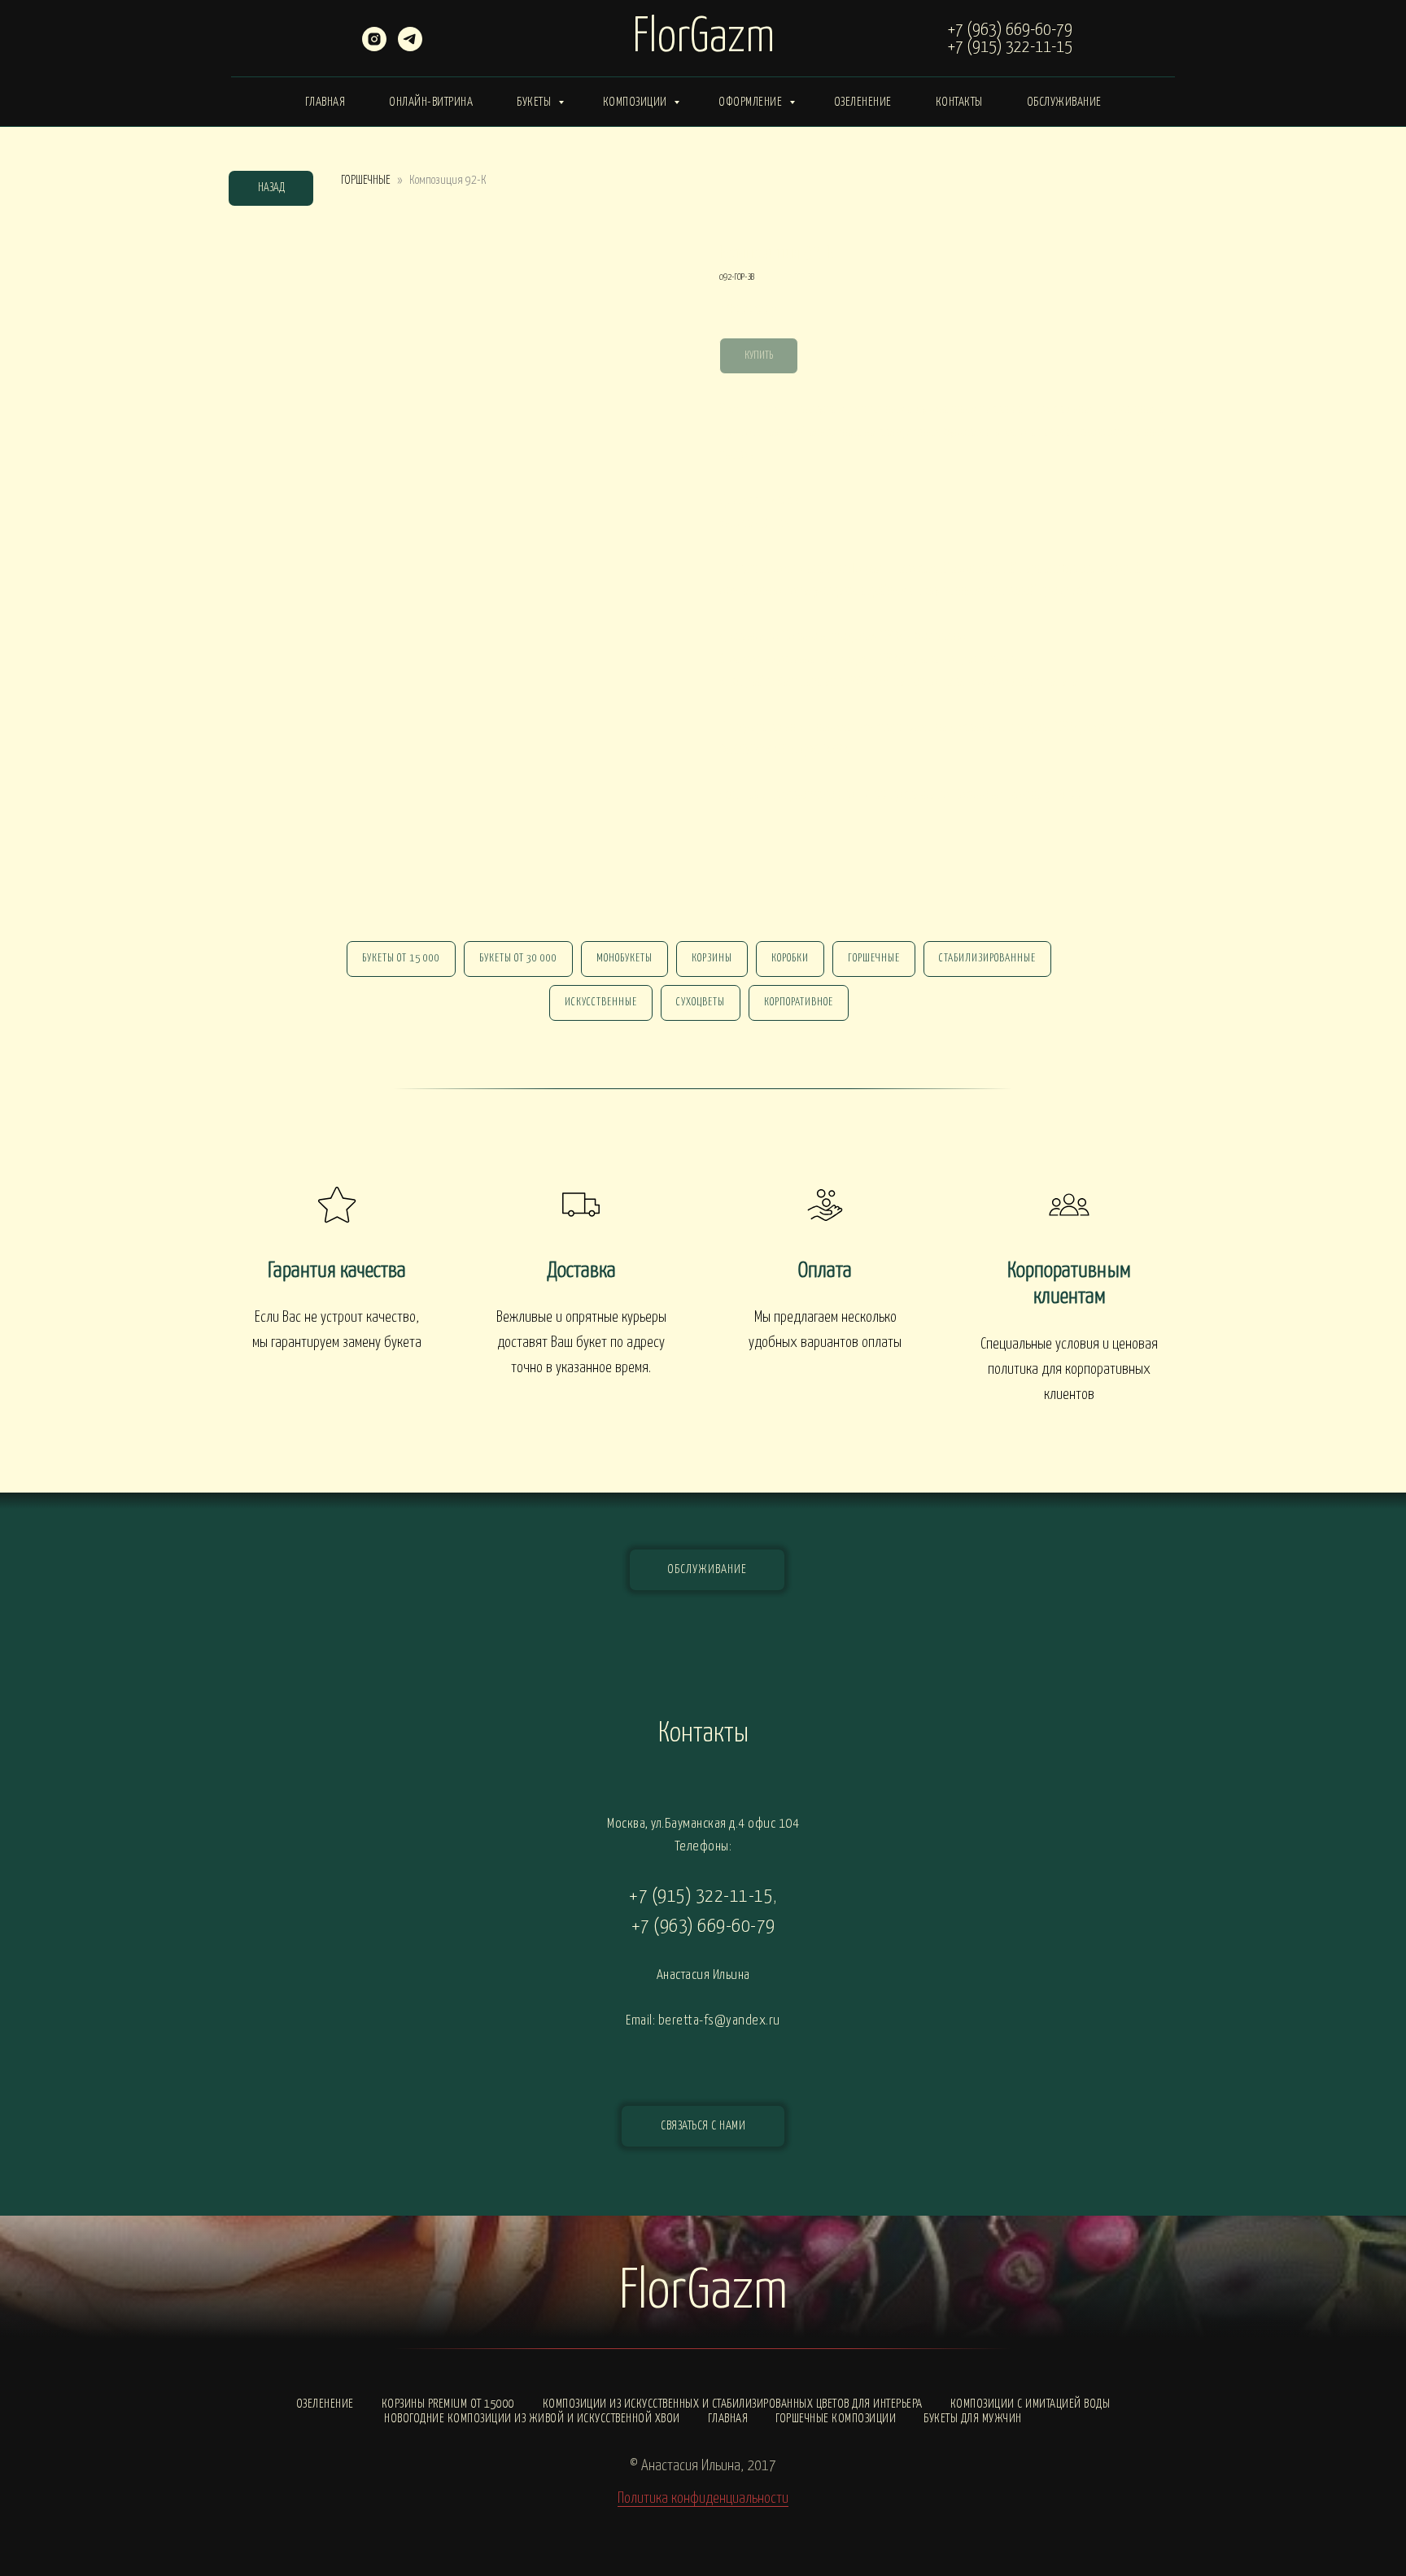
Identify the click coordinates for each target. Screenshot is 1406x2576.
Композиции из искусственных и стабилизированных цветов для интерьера (733, 2404)
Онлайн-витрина (431, 102)
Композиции (637, 102)
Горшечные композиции (836, 2419)
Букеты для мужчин (973, 2419)
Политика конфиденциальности (703, 2498)
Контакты (959, 102)
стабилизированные (987, 959)
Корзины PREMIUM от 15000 (448, 2404)
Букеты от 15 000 (401, 959)
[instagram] (374, 47)
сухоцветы (701, 1003)
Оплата (825, 1271)
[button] (703, 2126)
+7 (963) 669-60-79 (1010, 30)
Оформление (752, 102)
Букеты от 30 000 (518, 959)
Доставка (581, 1271)
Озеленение (863, 102)
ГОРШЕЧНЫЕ (366, 180)
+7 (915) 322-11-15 (1010, 47)
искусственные (601, 1003)
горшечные (874, 959)
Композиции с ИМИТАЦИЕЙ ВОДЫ (1030, 2404)
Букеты (535, 102)
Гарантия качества (337, 1271)
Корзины (712, 959)
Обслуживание (1064, 102)
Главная (325, 102)
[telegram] (410, 47)
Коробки (790, 959)
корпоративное (799, 1003)
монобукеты (624, 959)
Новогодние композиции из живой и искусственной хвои (532, 2419)
